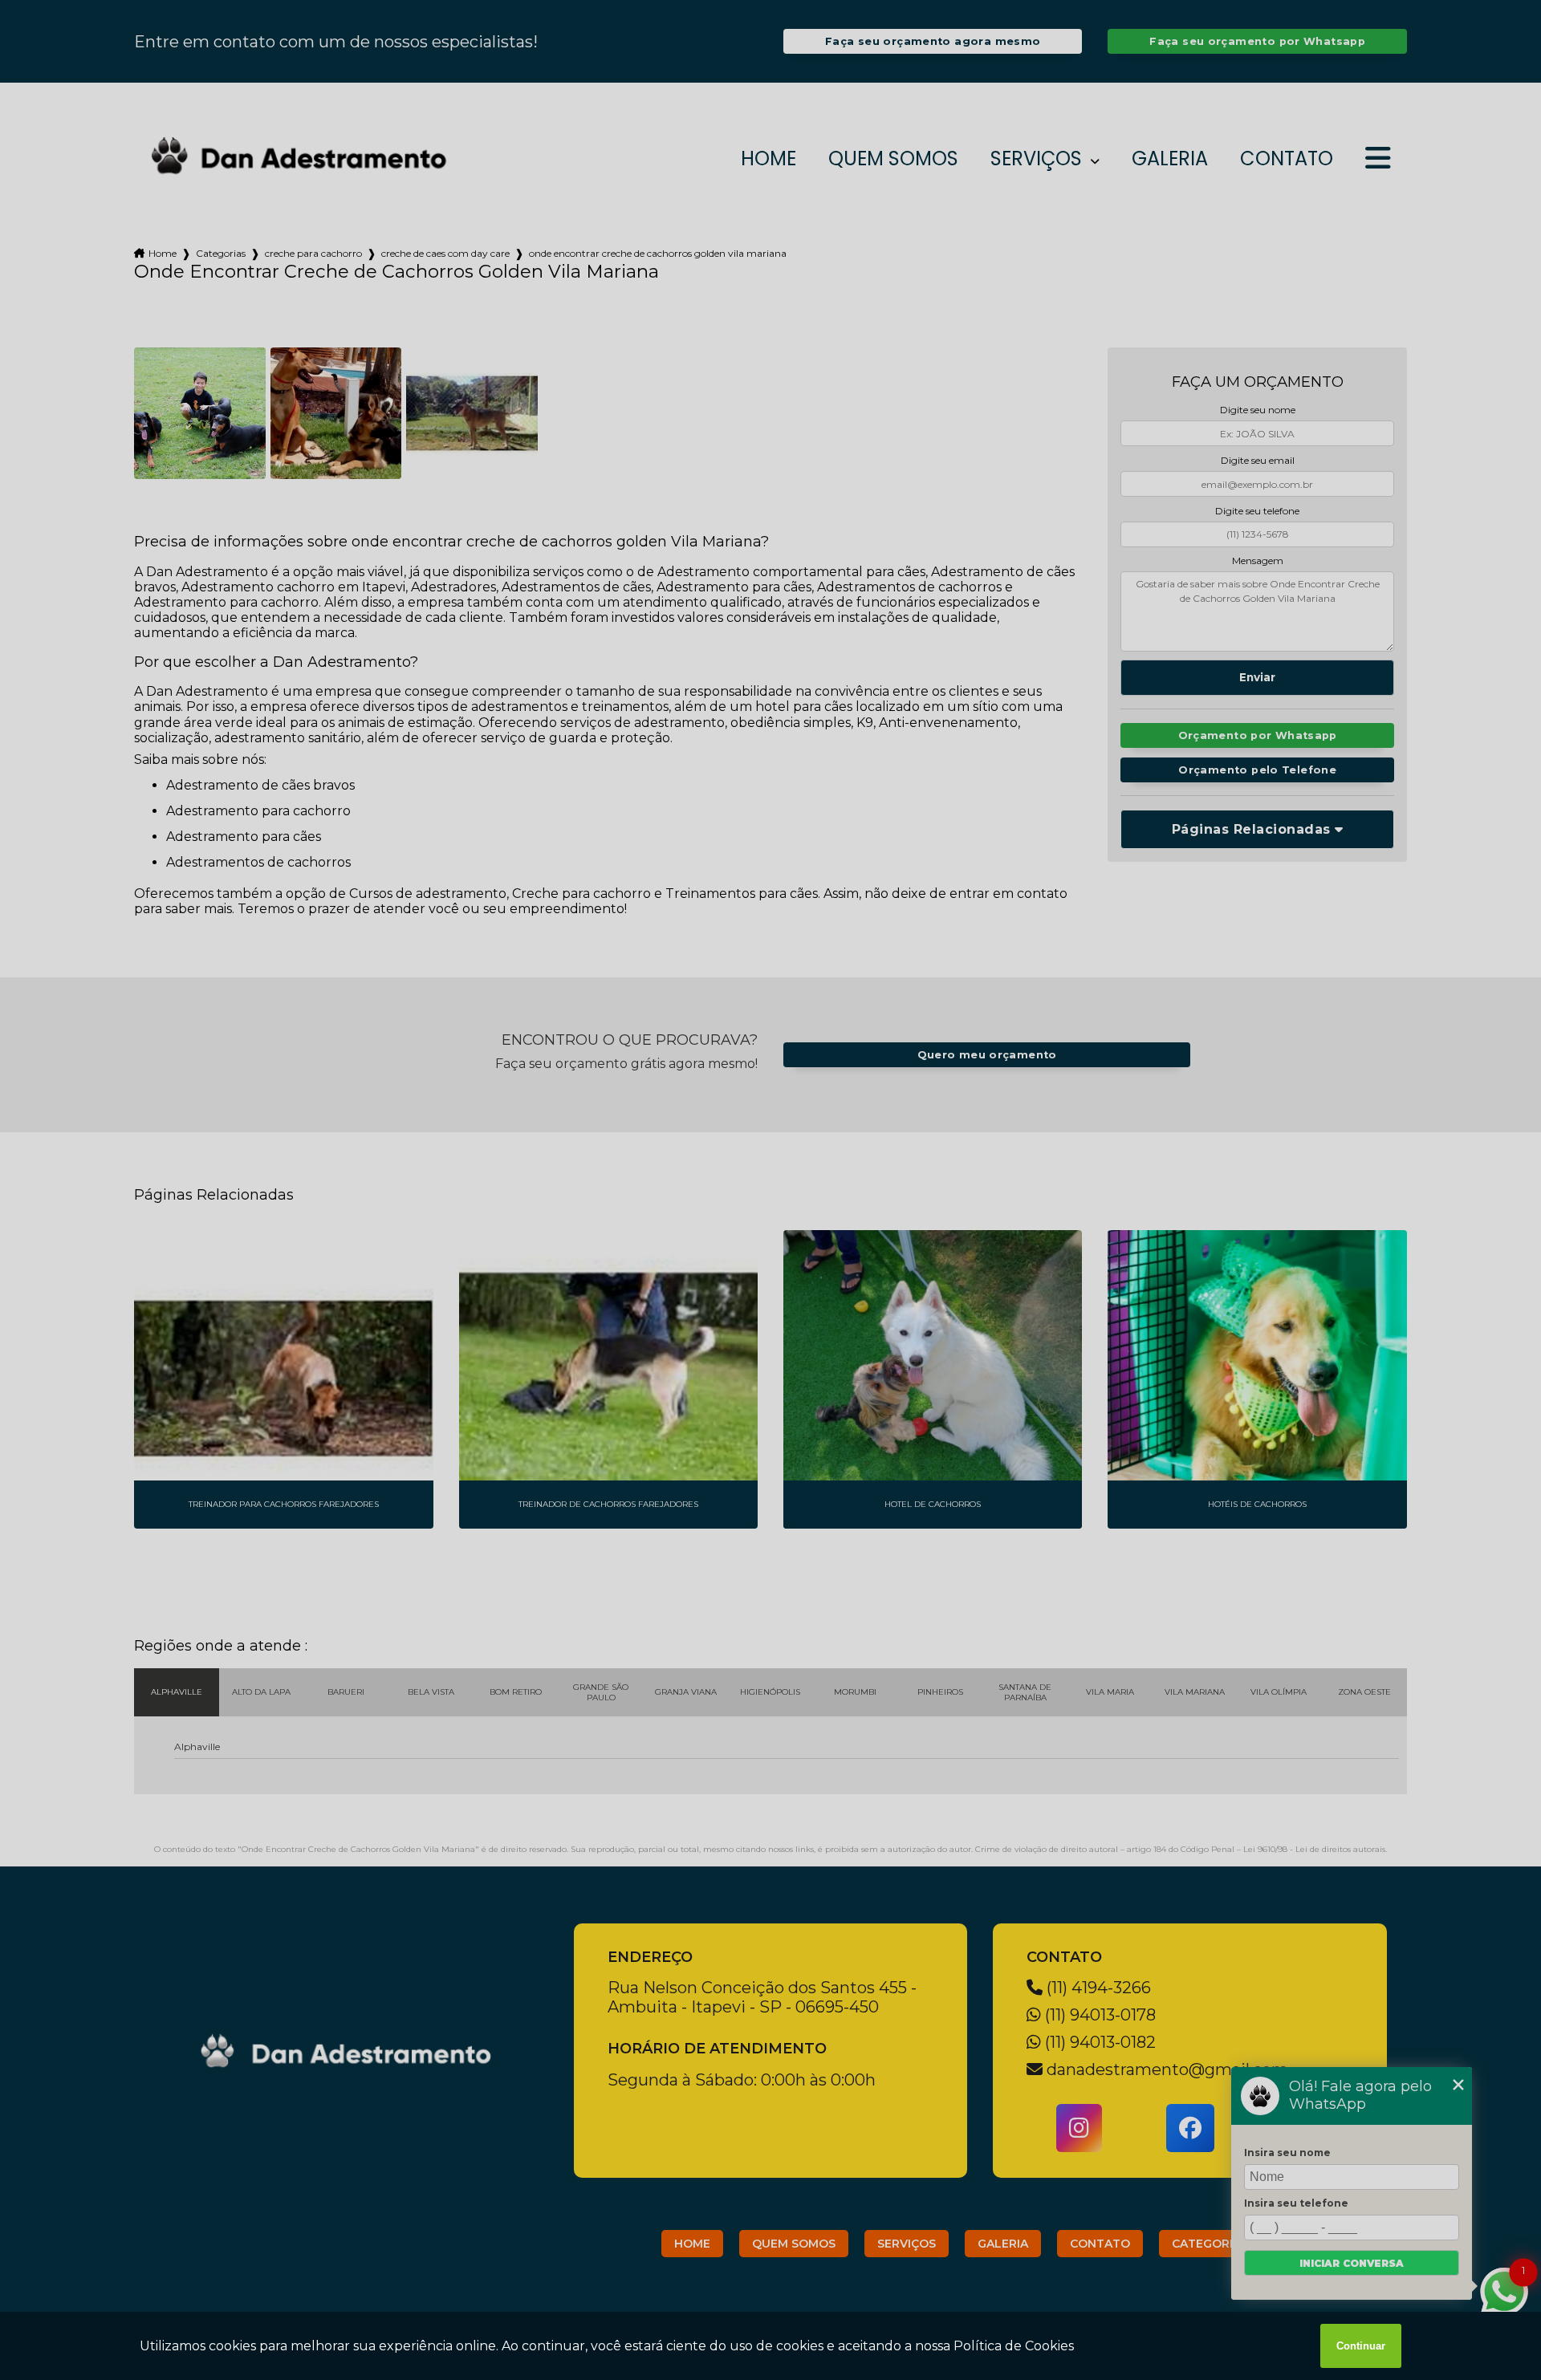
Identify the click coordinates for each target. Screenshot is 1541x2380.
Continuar (1361, 2346)
